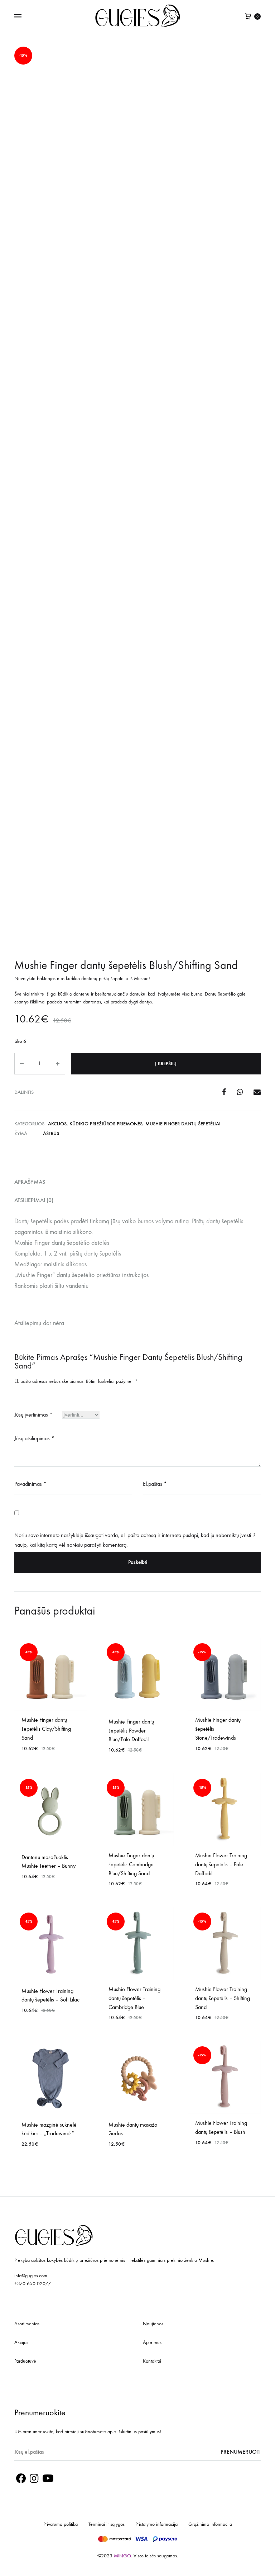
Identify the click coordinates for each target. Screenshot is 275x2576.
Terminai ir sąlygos (107, 2524)
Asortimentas (27, 2324)
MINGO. (124, 2556)
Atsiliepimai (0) (34, 1200)
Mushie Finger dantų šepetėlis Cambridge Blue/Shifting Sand (131, 1864)
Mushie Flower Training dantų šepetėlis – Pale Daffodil (221, 1864)
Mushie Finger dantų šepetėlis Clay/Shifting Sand (46, 1729)
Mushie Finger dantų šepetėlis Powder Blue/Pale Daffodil (131, 1731)
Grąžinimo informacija (210, 2524)
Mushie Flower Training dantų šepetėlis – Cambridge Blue (134, 1998)
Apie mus (152, 2342)
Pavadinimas (30, 1484)
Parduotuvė (25, 2361)
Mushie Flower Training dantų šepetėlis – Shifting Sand (223, 1998)
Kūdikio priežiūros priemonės (106, 1124)
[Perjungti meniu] (18, 16)
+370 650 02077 (33, 2284)
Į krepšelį (166, 1064)
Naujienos (153, 2324)
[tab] (137, 1182)
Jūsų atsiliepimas (34, 1438)
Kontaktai (152, 2361)
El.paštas (155, 1484)
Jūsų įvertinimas (33, 1415)
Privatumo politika (61, 2524)
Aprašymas (30, 1182)
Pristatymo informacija (156, 2524)
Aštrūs (51, 1133)
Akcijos (57, 1124)
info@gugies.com (31, 2276)
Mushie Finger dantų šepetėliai (183, 1124)
